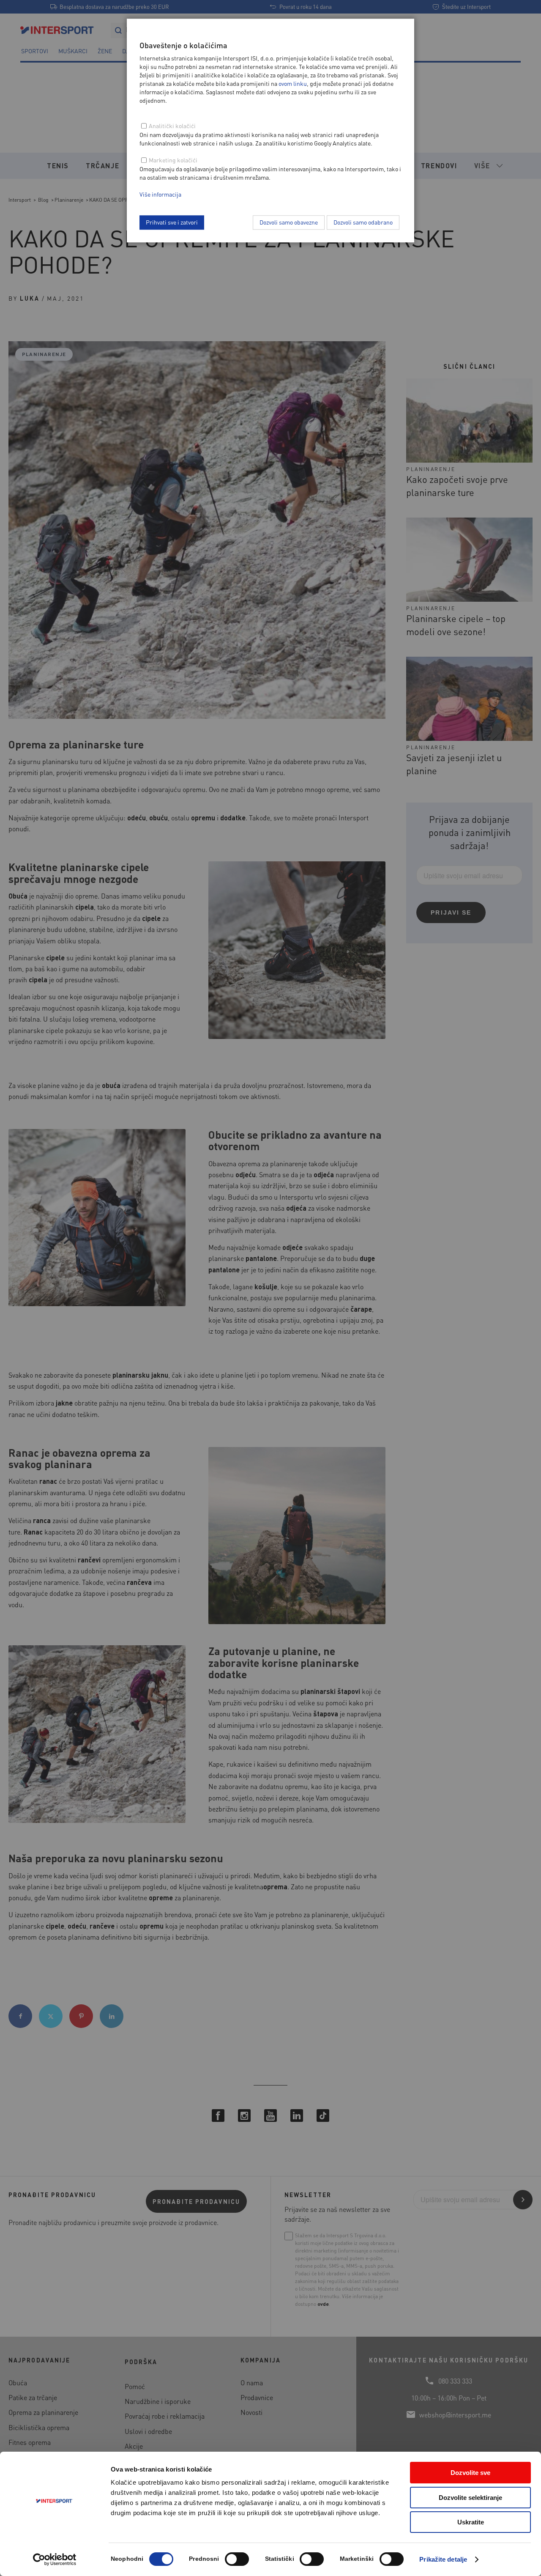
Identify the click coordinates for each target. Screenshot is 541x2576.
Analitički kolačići (172, 126)
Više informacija (160, 194)
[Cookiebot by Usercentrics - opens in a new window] (55, 2560)
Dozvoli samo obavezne (289, 222)
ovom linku (293, 83)
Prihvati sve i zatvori (172, 222)
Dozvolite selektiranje (470, 2498)
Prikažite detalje (443, 2559)
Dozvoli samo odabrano (363, 222)
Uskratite (471, 2522)
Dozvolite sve (470, 2473)
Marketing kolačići (173, 160)
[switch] (237, 2559)
